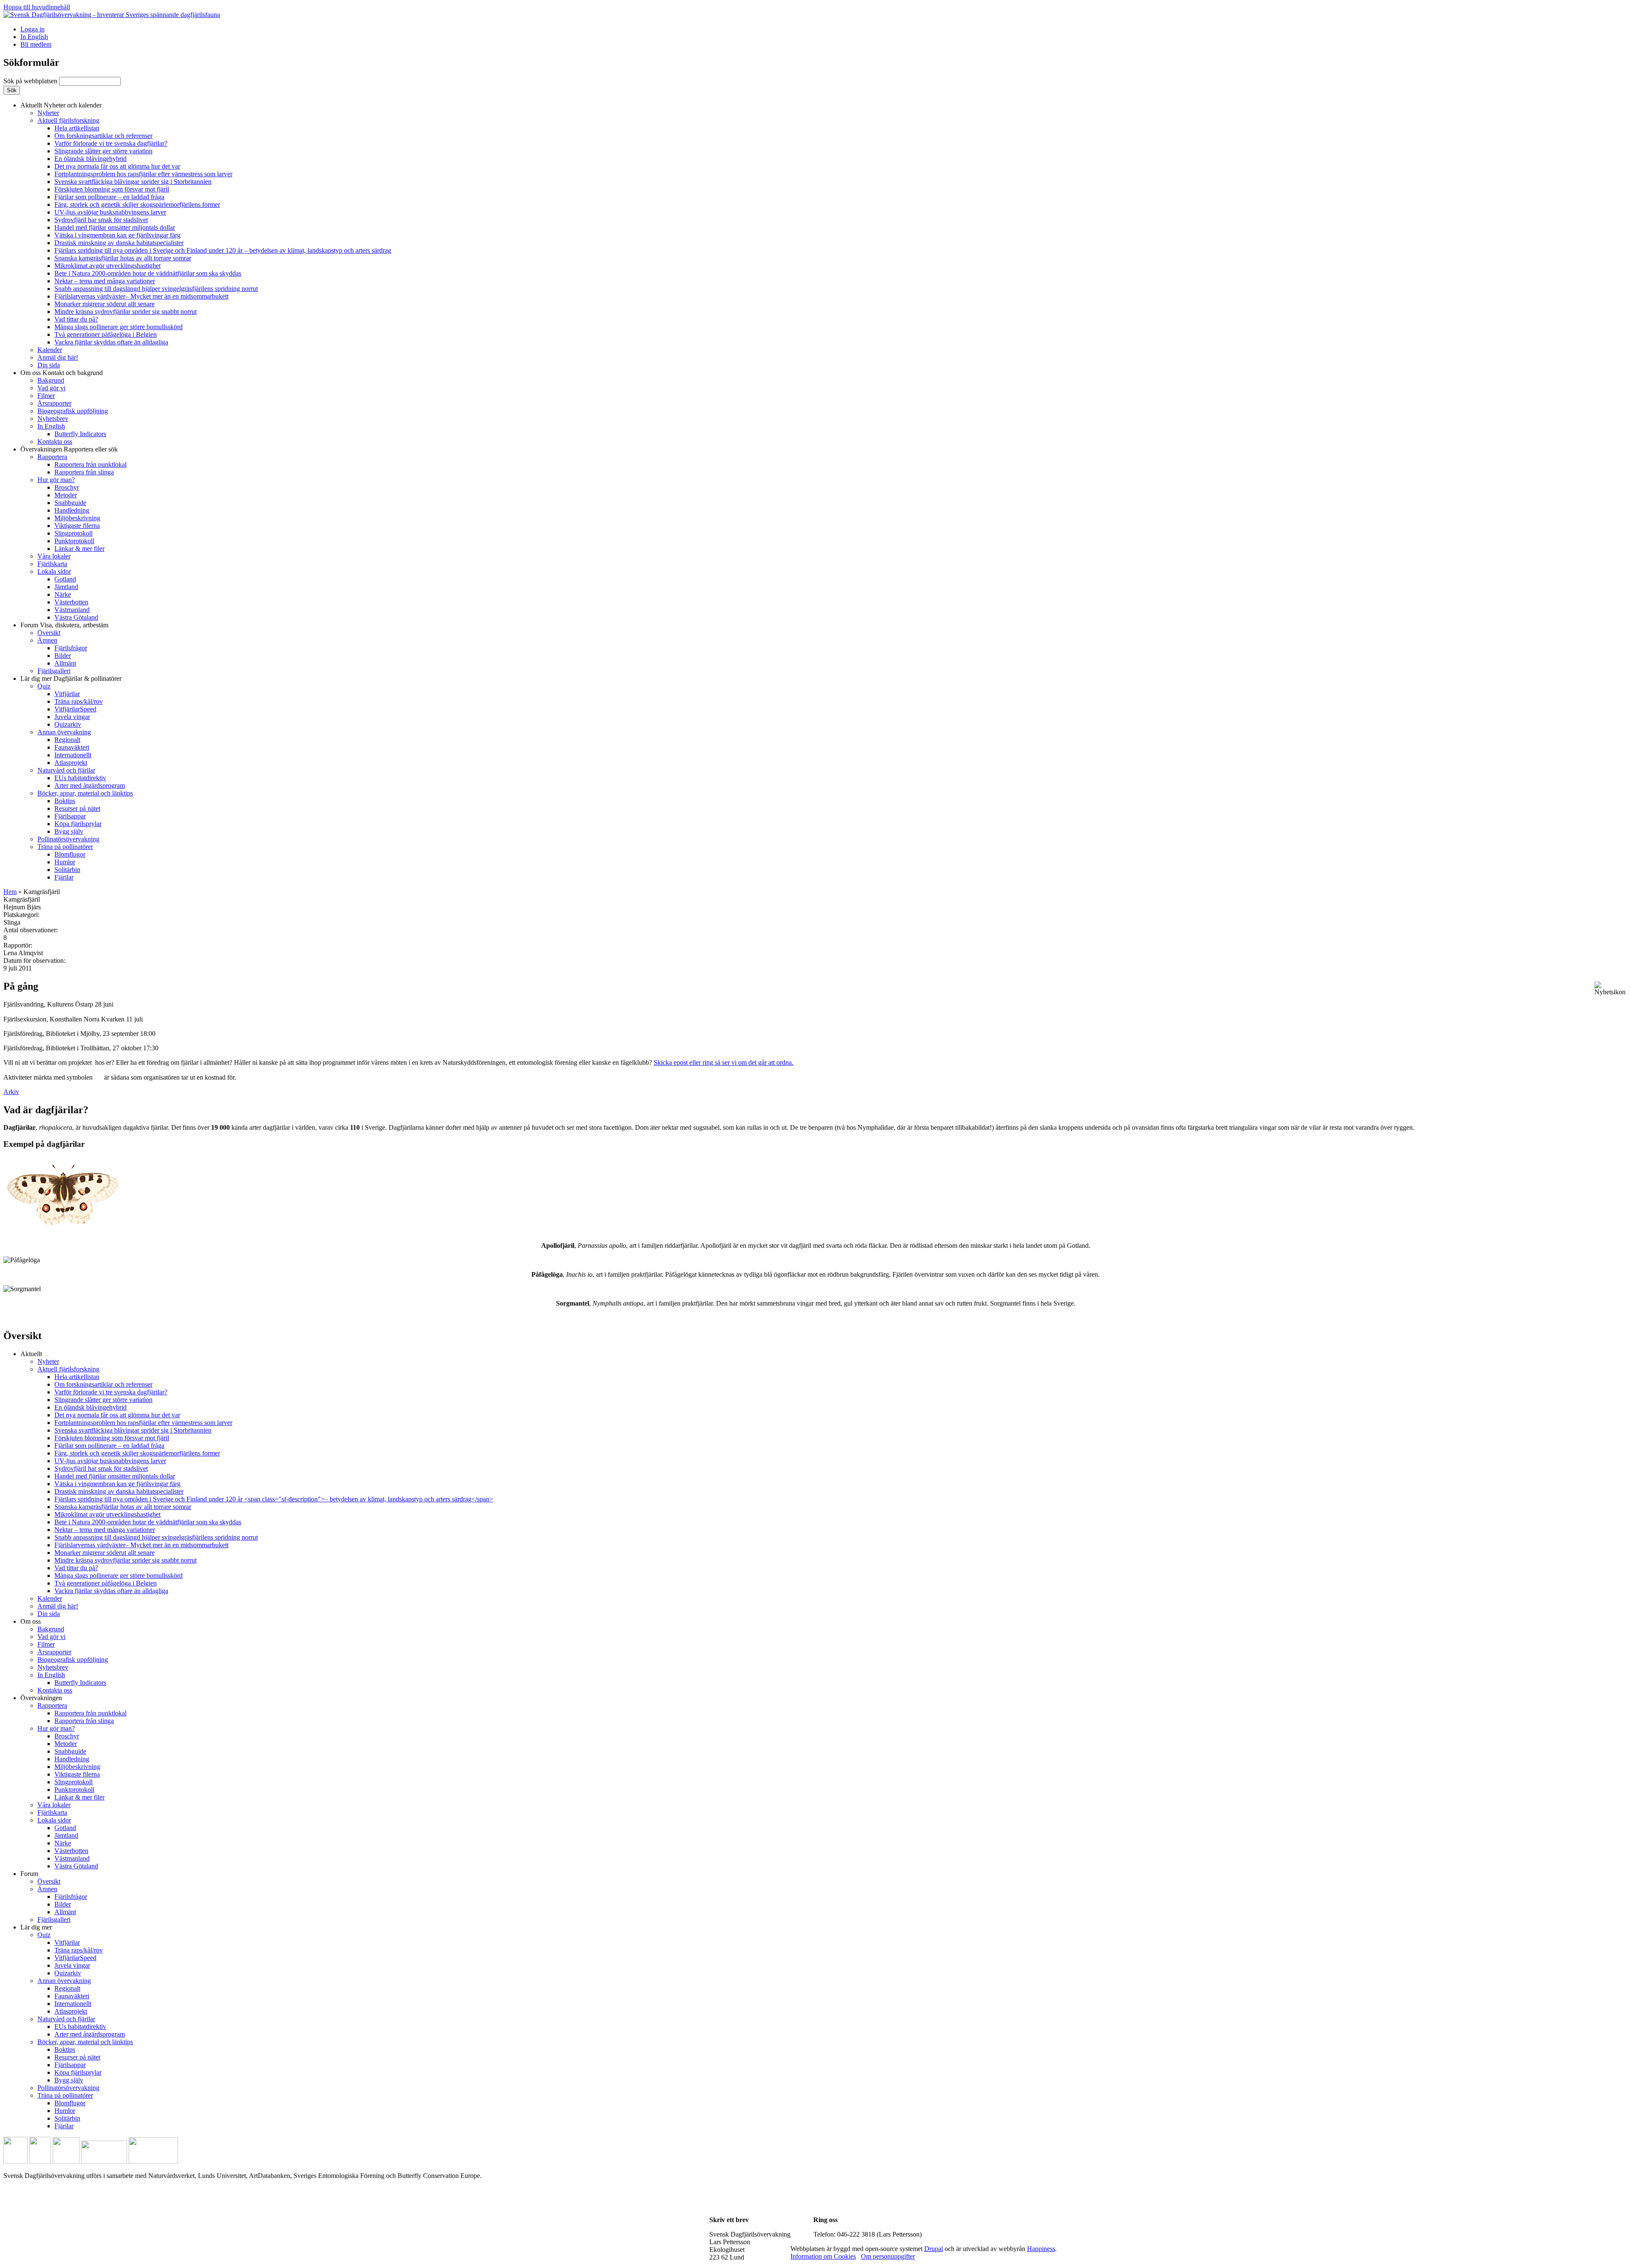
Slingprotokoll (73, 533)
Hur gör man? (56, 480)
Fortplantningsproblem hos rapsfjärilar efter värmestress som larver (143, 174)
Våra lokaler (54, 556)
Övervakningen (69, 449)
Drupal (934, 2249)
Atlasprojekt (71, 763)
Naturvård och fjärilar (66, 770)
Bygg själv (69, 831)
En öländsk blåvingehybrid (90, 159)
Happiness (1041, 2249)
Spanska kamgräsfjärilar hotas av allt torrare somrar (123, 258)
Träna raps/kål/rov (79, 701)
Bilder (63, 656)
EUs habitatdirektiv (80, 778)
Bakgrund (51, 380)
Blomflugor (70, 854)
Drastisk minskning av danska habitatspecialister (119, 243)
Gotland (65, 579)
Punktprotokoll (74, 541)
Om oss (62, 373)
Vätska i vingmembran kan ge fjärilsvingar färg (117, 235)
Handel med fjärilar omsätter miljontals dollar (115, 227)
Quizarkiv (68, 724)
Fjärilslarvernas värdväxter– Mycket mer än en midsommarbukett (141, 296)
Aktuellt (61, 105)
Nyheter (48, 113)
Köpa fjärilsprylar (78, 824)
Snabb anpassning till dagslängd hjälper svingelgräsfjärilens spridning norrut (156, 289)
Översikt (49, 633)
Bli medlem (36, 44)
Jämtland (66, 587)
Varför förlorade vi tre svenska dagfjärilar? (111, 143)
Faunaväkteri (72, 747)
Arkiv (11, 1092)
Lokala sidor (54, 571)
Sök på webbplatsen (31, 81)
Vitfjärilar (67, 694)
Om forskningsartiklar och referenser (103, 136)
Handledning (72, 510)
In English (34, 37)
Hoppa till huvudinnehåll (37, 7)
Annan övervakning (64, 732)
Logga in (32, 29)
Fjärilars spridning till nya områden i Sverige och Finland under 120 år (223, 250)
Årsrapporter (54, 403)
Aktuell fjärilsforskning (68, 120)
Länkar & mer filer (79, 549)
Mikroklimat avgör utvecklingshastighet (107, 266)
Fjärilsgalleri (54, 671)
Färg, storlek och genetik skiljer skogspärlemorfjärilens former (137, 205)
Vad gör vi (51, 388)
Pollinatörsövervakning (68, 839)
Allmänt (65, 663)
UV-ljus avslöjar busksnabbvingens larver (110, 212)
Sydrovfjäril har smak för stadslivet (101, 220)
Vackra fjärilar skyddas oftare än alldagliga (111, 342)
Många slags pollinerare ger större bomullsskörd (119, 327)
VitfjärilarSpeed (75, 709)
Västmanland (72, 610)
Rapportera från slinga (84, 472)
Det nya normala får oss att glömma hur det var (117, 166)
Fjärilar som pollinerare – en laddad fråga (109, 197)
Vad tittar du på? (76, 319)
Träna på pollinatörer (65, 847)
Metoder (66, 495)
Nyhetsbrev (53, 419)
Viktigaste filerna (77, 526)
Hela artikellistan (77, 128)
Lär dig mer (71, 678)
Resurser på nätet (77, 808)
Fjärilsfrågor (71, 648)
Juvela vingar (72, 717)
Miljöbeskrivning (77, 518)
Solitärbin (67, 870)
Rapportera (52, 457)
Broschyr (67, 487)
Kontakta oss (55, 441)
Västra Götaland (76, 617)
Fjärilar (64, 877)
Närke (63, 594)
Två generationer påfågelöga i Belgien (106, 334)
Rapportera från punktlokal (90, 464)
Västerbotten (71, 602)
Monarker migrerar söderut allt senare (104, 304)
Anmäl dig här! (58, 357)
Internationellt (73, 755)
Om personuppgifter (888, 2256)
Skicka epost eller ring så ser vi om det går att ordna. (724, 1062)
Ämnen (47, 640)
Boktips (65, 801)
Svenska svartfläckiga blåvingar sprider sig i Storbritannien (133, 182)
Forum (64, 625)
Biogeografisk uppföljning (73, 411)
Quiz (44, 686)
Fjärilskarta (52, 564)
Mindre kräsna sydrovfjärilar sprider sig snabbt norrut (126, 312)
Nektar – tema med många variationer (105, 281)
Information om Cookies (823, 2256)
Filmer (46, 396)
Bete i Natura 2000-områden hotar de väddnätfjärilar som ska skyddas (148, 273)
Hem (10, 892)
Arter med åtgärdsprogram (90, 786)
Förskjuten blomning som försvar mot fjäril (112, 189)
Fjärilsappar (70, 816)
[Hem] (112, 15)
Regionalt (67, 740)
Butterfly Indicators (80, 434)
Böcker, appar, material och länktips (85, 793)
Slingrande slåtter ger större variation (103, 151)
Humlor (65, 862)
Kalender (50, 350)
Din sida (49, 365)
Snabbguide (70, 503)
